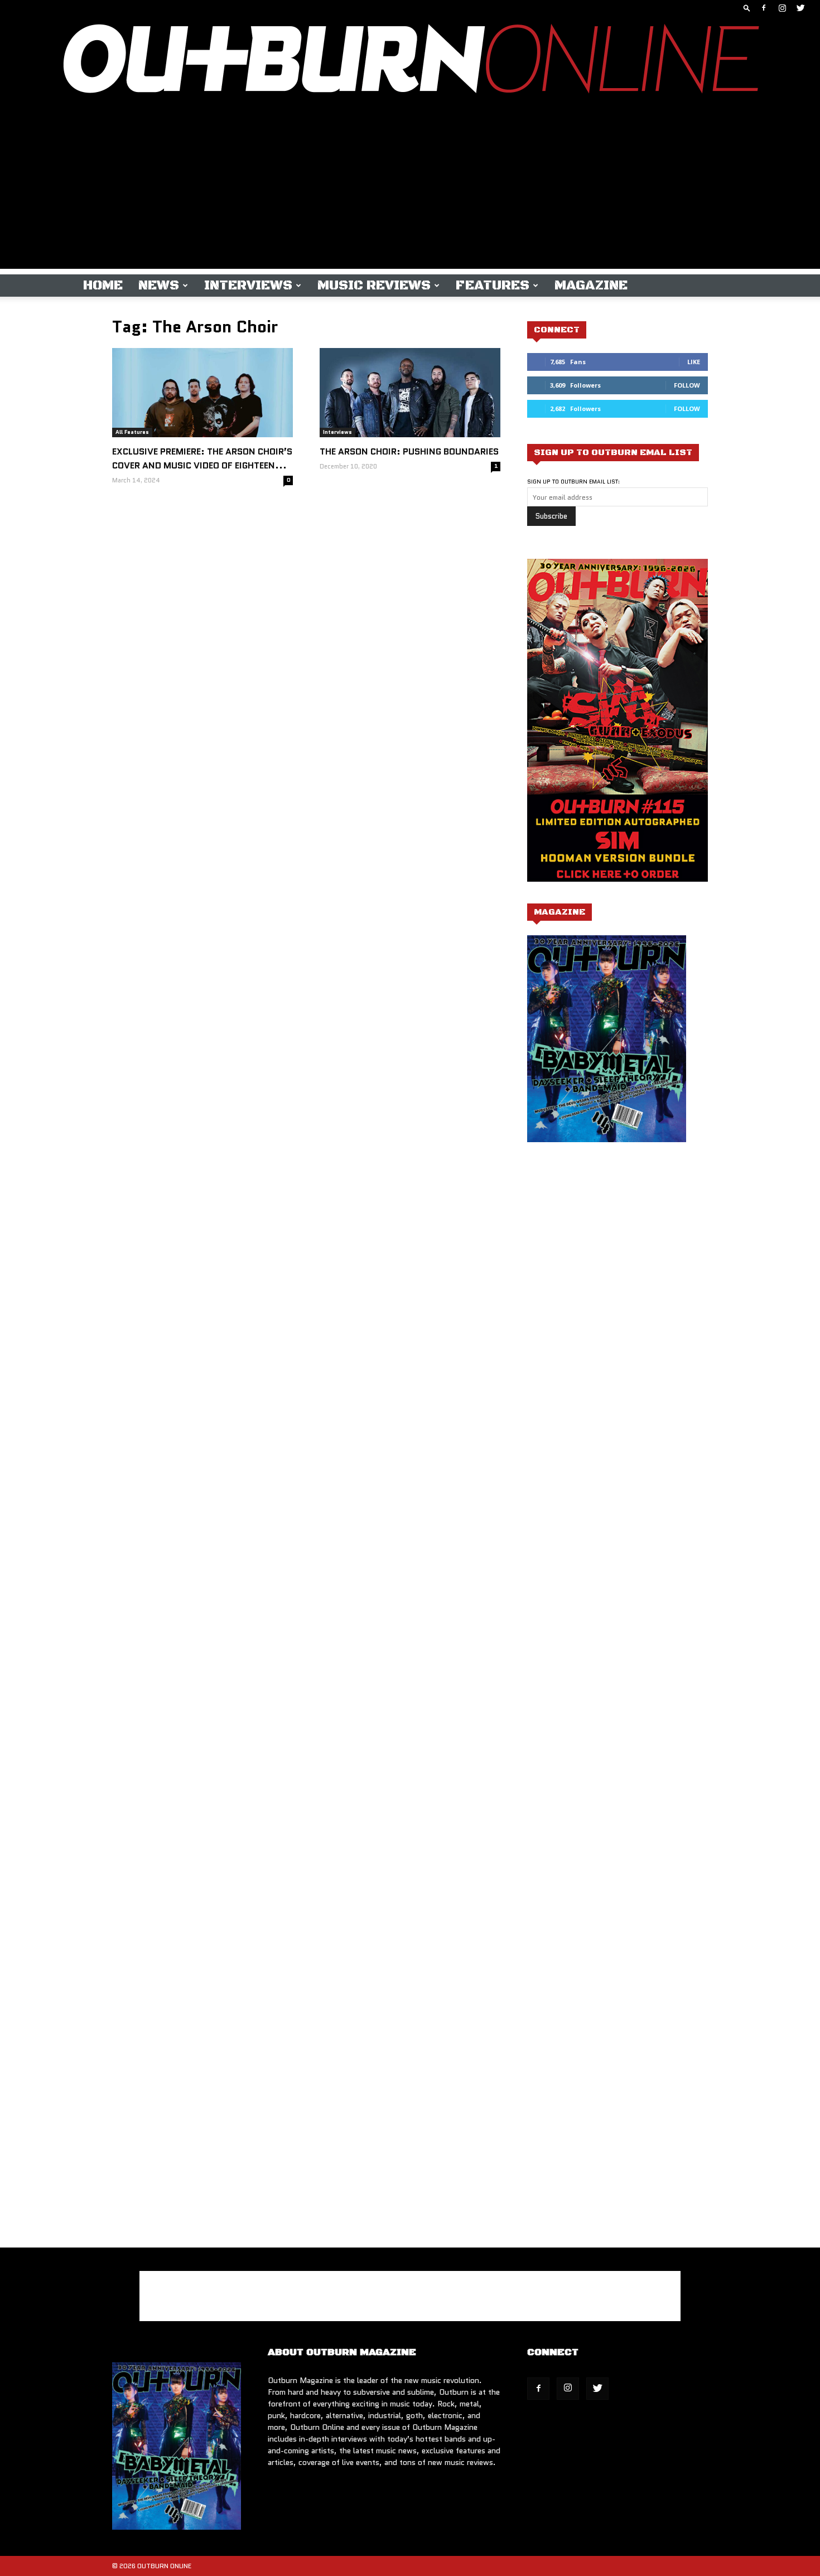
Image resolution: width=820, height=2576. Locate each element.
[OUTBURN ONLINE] (410, 61)
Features (493, 286)
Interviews (248, 286)
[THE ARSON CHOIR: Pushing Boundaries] (410, 393)
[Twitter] (800, 8)
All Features (132, 432)
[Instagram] (782, 8)
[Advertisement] (410, 191)
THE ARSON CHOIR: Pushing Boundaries (409, 451)
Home (103, 286)
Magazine (591, 286)
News (159, 286)
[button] (747, 8)
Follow (687, 385)
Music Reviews (374, 286)
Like (694, 362)
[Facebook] (764, 8)
